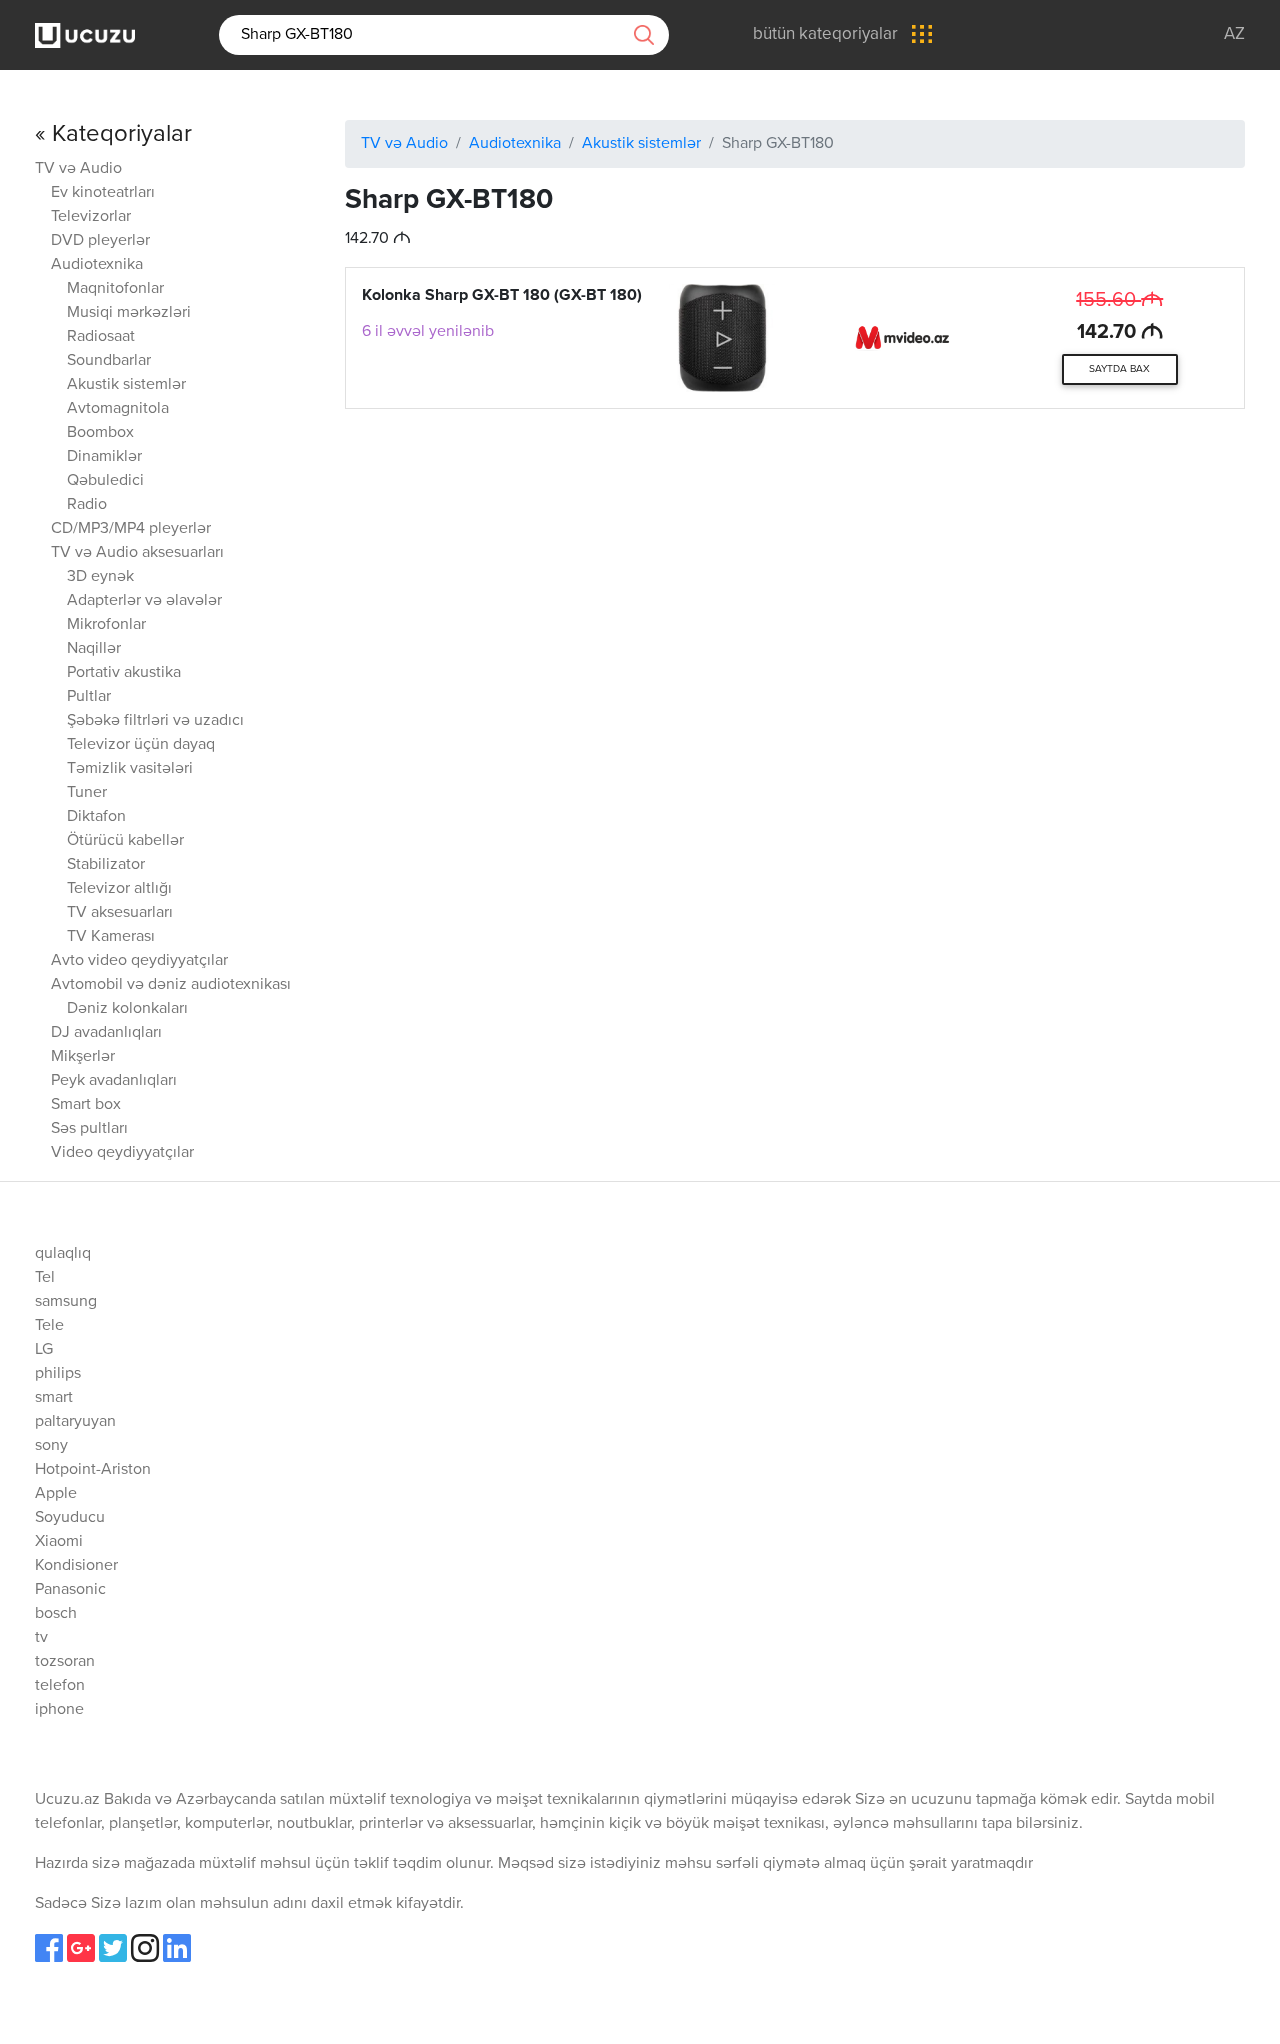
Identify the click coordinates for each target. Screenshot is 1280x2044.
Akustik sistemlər (126, 385)
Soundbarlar (109, 361)
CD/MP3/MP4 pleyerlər (131, 529)
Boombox (100, 433)
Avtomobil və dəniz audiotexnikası (171, 985)
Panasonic (70, 1590)
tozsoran (65, 1662)
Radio (87, 505)
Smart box (86, 1105)
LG (44, 1350)
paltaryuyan (75, 1422)
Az (1234, 34)
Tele (49, 1326)
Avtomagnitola (118, 409)
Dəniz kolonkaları (127, 1009)
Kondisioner (76, 1566)
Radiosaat (101, 337)
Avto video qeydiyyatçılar (139, 961)
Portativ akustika (124, 673)
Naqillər (94, 649)
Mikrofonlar (106, 625)
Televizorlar (91, 217)
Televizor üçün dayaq (141, 745)
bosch (56, 1614)
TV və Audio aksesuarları (137, 553)
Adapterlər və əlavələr (144, 601)
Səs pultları (89, 1129)
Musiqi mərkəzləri (129, 313)
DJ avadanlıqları (106, 1033)
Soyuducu (70, 1518)
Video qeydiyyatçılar (122, 1153)
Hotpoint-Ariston (93, 1470)
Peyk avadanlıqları (114, 1081)
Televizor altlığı (119, 889)
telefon (60, 1686)
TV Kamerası (111, 937)
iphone (59, 1710)
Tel (45, 1278)
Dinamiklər (104, 457)
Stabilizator (106, 865)
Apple (56, 1494)
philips (58, 1374)
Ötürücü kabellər (125, 841)
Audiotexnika (97, 265)
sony (51, 1446)
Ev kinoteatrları (103, 193)
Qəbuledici (105, 481)
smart (54, 1398)
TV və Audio (78, 169)
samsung (66, 1302)
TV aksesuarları (120, 913)
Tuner (87, 793)
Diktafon (96, 817)
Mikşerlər (83, 1057)
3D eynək (100, 577)
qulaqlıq (63, 1254)
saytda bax (1119, 369)
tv (41, 1638)
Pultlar (89, 697)
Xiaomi (59, 1542)
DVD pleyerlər (100, 241)
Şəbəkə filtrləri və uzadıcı (155, 721)
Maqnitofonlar (115, 289)
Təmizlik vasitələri (130, 769)
